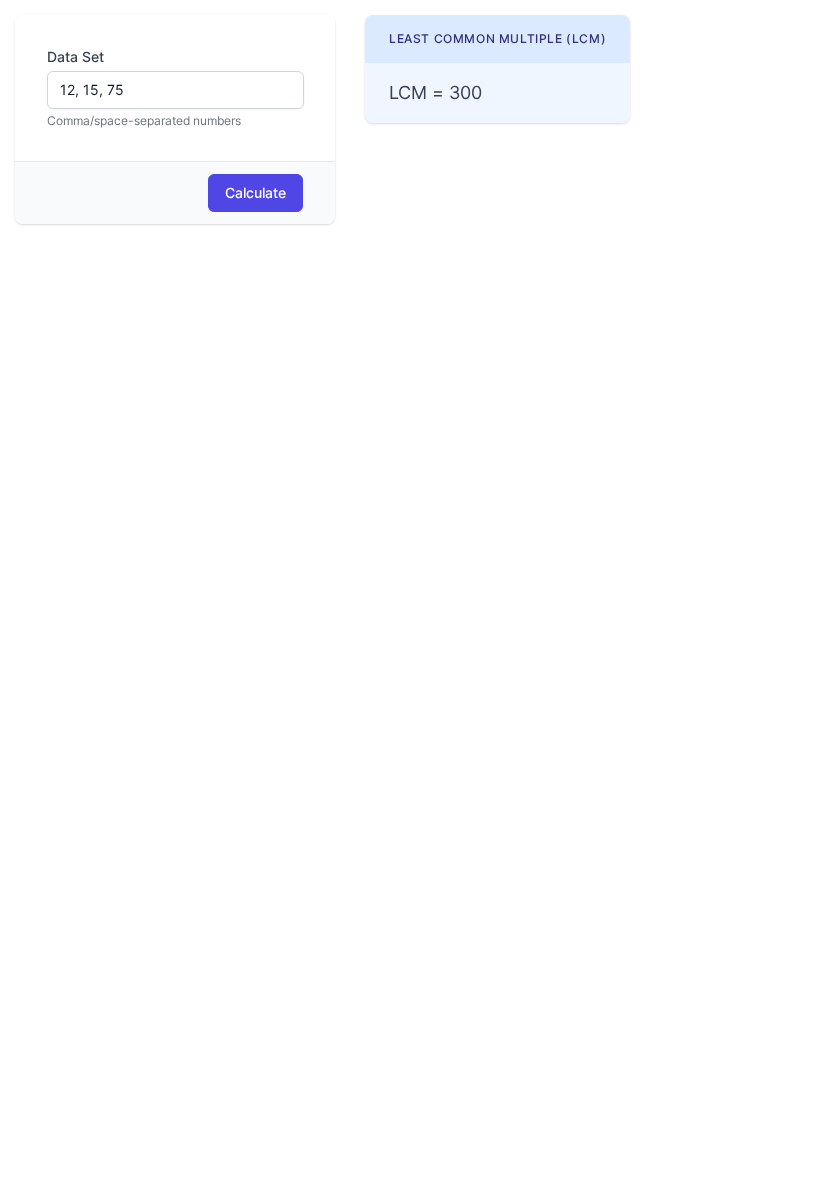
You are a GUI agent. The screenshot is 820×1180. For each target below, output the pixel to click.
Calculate (255, 192)
